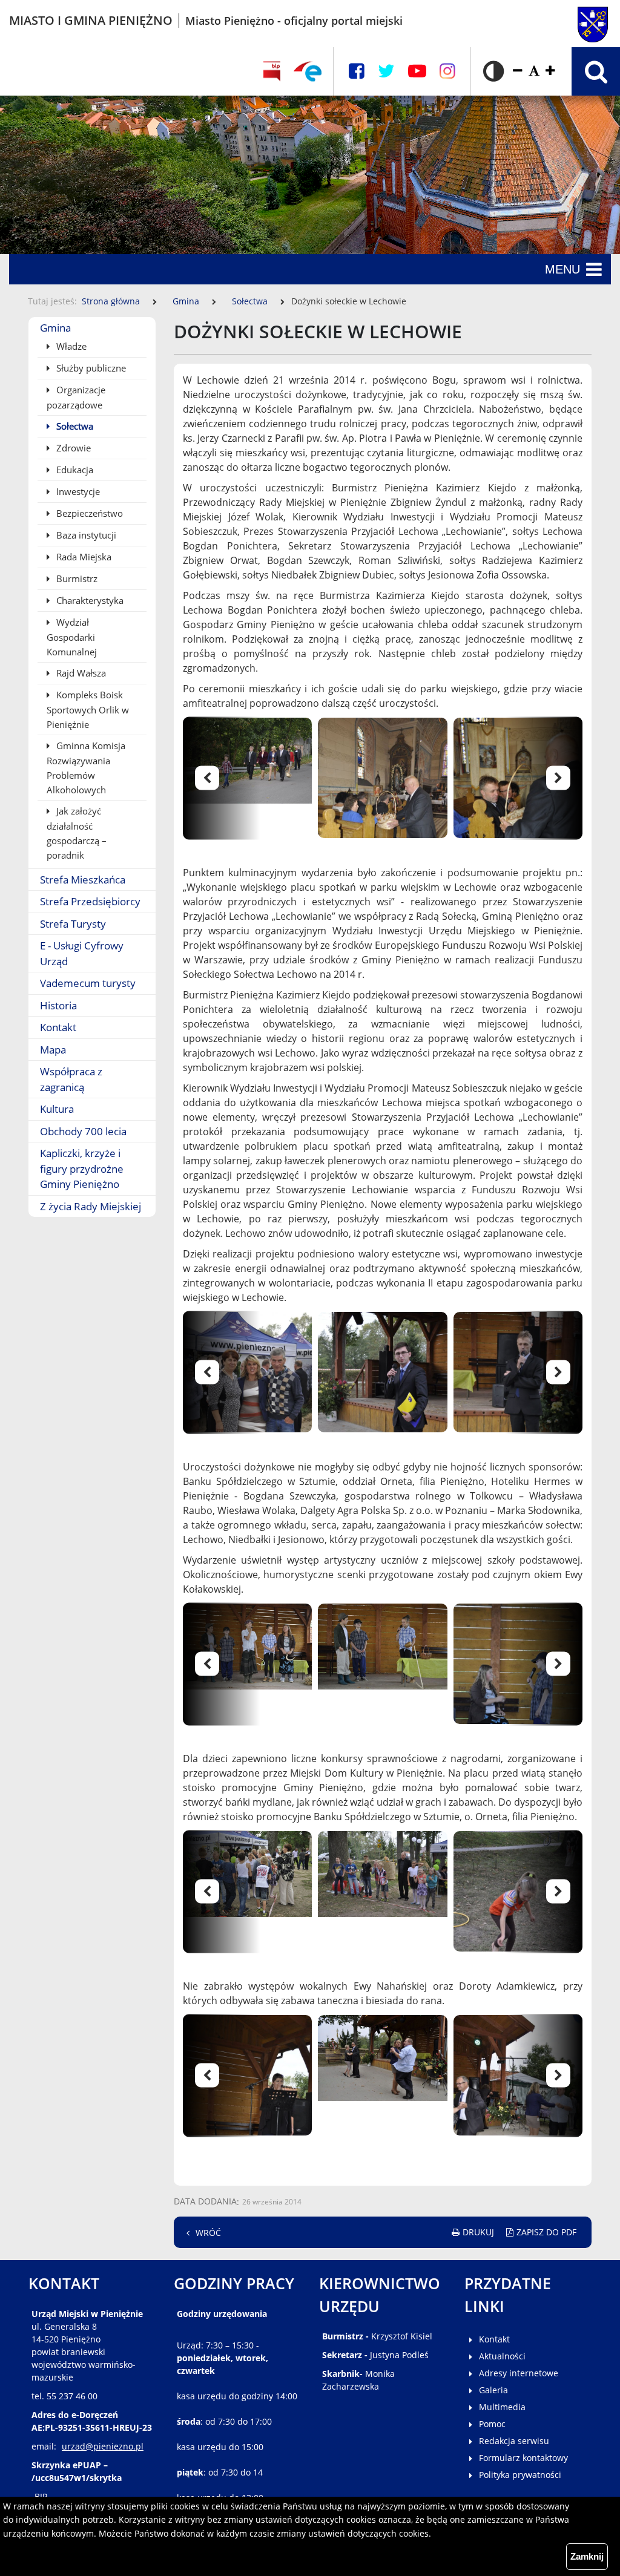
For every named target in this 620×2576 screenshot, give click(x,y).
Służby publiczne (90, 368)
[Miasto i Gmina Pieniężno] (568, 21)
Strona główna (111, 301)
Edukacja (74, 470)
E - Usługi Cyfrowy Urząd (82, 953)
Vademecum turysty (88, 983)
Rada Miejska (83, 557)
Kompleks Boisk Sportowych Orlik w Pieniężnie (88, 710)
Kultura (57, 1109)
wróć (208, 2233)
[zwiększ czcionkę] (550, 71)
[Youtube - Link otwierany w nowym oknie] (417, 71)
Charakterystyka (89, 600)
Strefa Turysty (73, 924)
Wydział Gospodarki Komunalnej (72, 637)
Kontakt (58, 1027)
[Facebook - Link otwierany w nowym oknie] (357, 71)
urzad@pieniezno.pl (103, 2446)
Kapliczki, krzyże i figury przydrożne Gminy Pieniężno (82, 1168)
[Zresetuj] (534, 71)
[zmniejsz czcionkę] (518, 71)
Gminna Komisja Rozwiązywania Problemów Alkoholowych (86, 768)
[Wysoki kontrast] (493, 71)
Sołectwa (250, 301)
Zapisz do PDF (546, 2232)
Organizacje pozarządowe (76, 397)
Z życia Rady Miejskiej (91, 1206)
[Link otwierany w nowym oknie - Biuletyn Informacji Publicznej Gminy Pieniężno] (272, 71)
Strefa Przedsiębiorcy (90, 901)
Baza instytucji (85, 535)
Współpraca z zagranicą (71, 1079)
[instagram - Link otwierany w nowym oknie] (447, 71)
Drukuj (478, 2232)
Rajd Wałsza (80, 673)
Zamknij (587, 2556)
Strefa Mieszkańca (83, 880)
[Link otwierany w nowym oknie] (308, 71)
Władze (70, 346)
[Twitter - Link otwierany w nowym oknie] (386, 71)
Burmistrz (76, 578)
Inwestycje (77, 491)
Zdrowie (72, 448)
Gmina (186, 301)
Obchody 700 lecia (83, 1131)
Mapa (53, 1050)
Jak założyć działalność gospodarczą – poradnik (77, 833)
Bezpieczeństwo (88, 513)
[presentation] (228, 778)
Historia (58, 1005)
